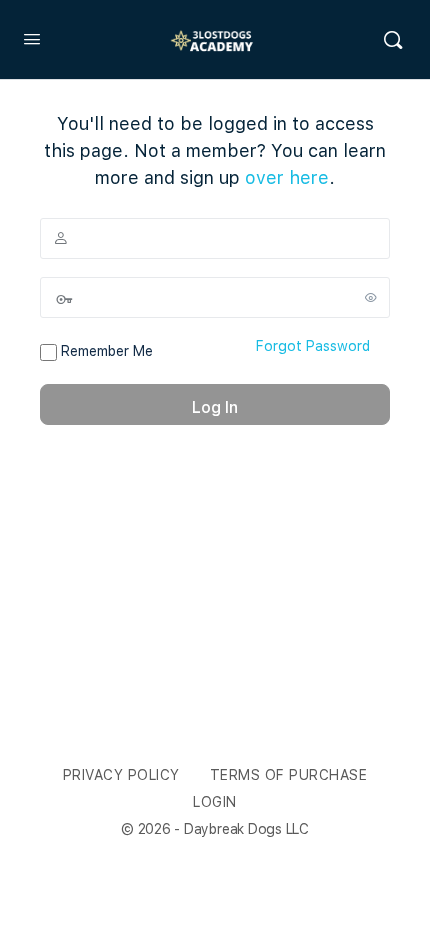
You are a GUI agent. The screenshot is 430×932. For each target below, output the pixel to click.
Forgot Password (313, 346)
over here (287, 177)
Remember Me (105, 351)
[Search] (393, 40)
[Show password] (371, 297)
